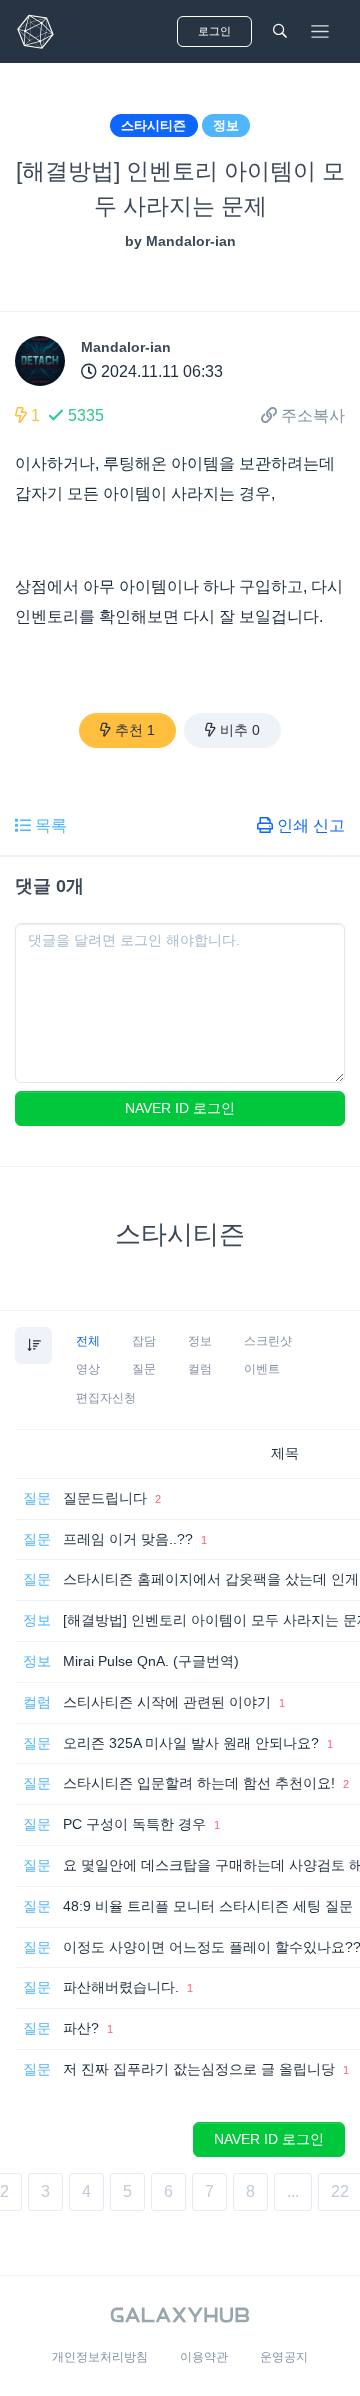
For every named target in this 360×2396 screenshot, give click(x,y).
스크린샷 (268, 1341)
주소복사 (313, 415)
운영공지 (284, 2357)
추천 (135, 730)
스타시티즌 (153, 125)
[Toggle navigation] (320, 32)
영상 (88, 1369)
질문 (144, 1369)
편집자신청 (106, 1398)
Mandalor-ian (126, 347)
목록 (51, 825)
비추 (240, 730)
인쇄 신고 (311, 825)
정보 (226, 125)
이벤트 (262, 1369)
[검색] (280, 31)
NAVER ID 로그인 (180, 1108)
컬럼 (200, 1369)
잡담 (144, 1341)
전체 (88, 1341)
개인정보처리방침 (100, 2357)
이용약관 (204, 2357)
